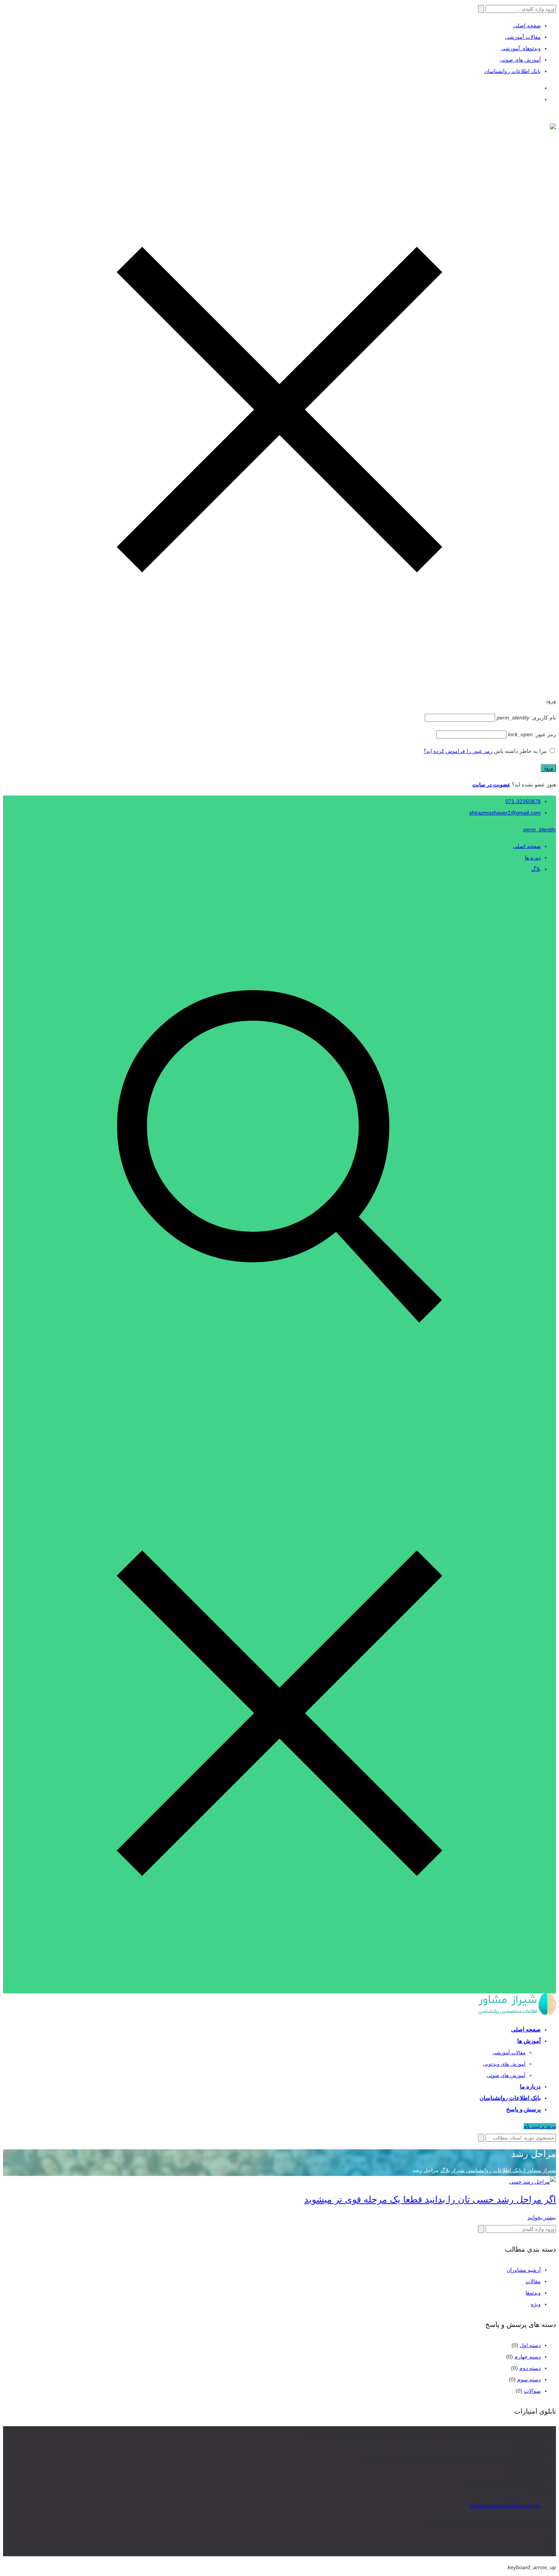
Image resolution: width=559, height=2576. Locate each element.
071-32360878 (523, 801)
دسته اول (530, 2345)
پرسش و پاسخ (523, 2109)
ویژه (536, 2304)
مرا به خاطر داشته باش (520, 751)
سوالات (532, 2391)
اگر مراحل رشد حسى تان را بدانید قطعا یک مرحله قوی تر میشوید (430, 2199)
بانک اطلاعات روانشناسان (512, 71)
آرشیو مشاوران (524, 2270)
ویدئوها (533, 2293)
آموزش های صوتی (520, 60)
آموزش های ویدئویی (504, 2064)
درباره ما (530, 2086)
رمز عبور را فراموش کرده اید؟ (458, 751)
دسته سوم (529, 2379)
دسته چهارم (528, 2357)
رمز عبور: (532, 734)
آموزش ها (529, 2041)
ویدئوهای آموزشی (521, 48)
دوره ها (533, 858)
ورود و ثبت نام (540, 2126)
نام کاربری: (526, 718)
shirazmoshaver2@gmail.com (505, 813)
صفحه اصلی (527, 25)
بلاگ (536, 869)
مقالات (533, 2281)
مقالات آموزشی (523, 37)
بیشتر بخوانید (542, 2217)
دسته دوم (530, 2368)
